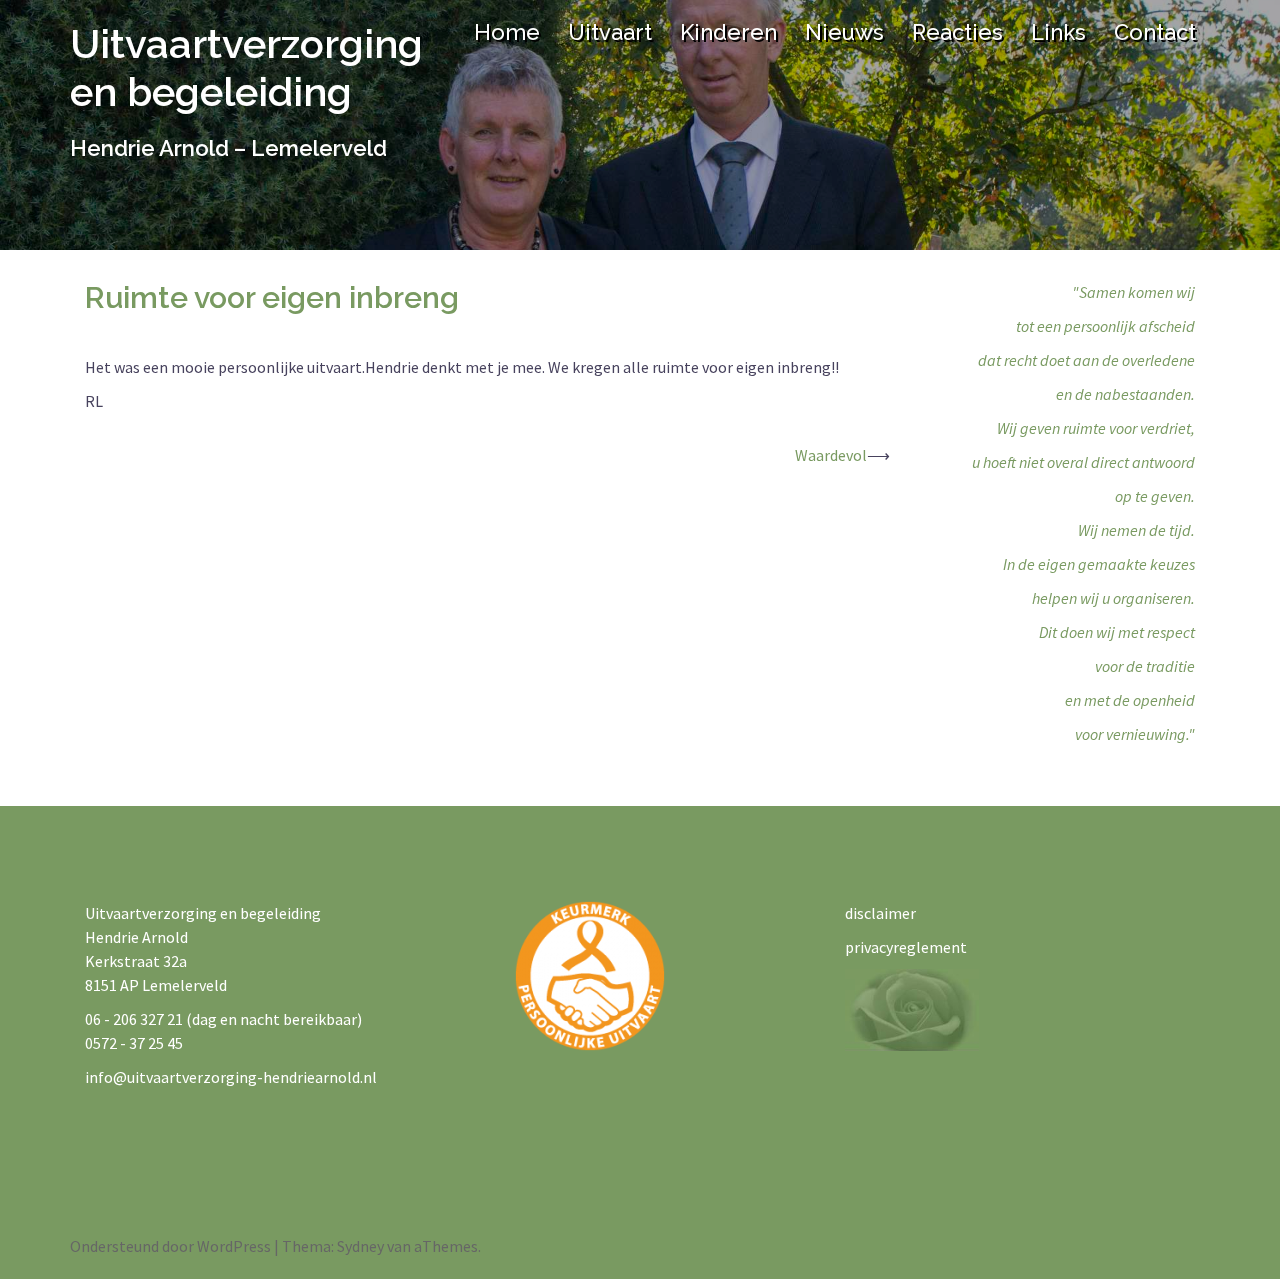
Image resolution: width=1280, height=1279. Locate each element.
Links (1058, 32)
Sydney (360, 1246)
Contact (1155, 32)
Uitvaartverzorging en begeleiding (246, 67)
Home (507, 32)
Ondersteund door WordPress (170, 1246)
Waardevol (831, 455)
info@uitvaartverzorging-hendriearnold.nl (231, 1077)
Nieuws (844, 32)
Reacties (957, 32)
